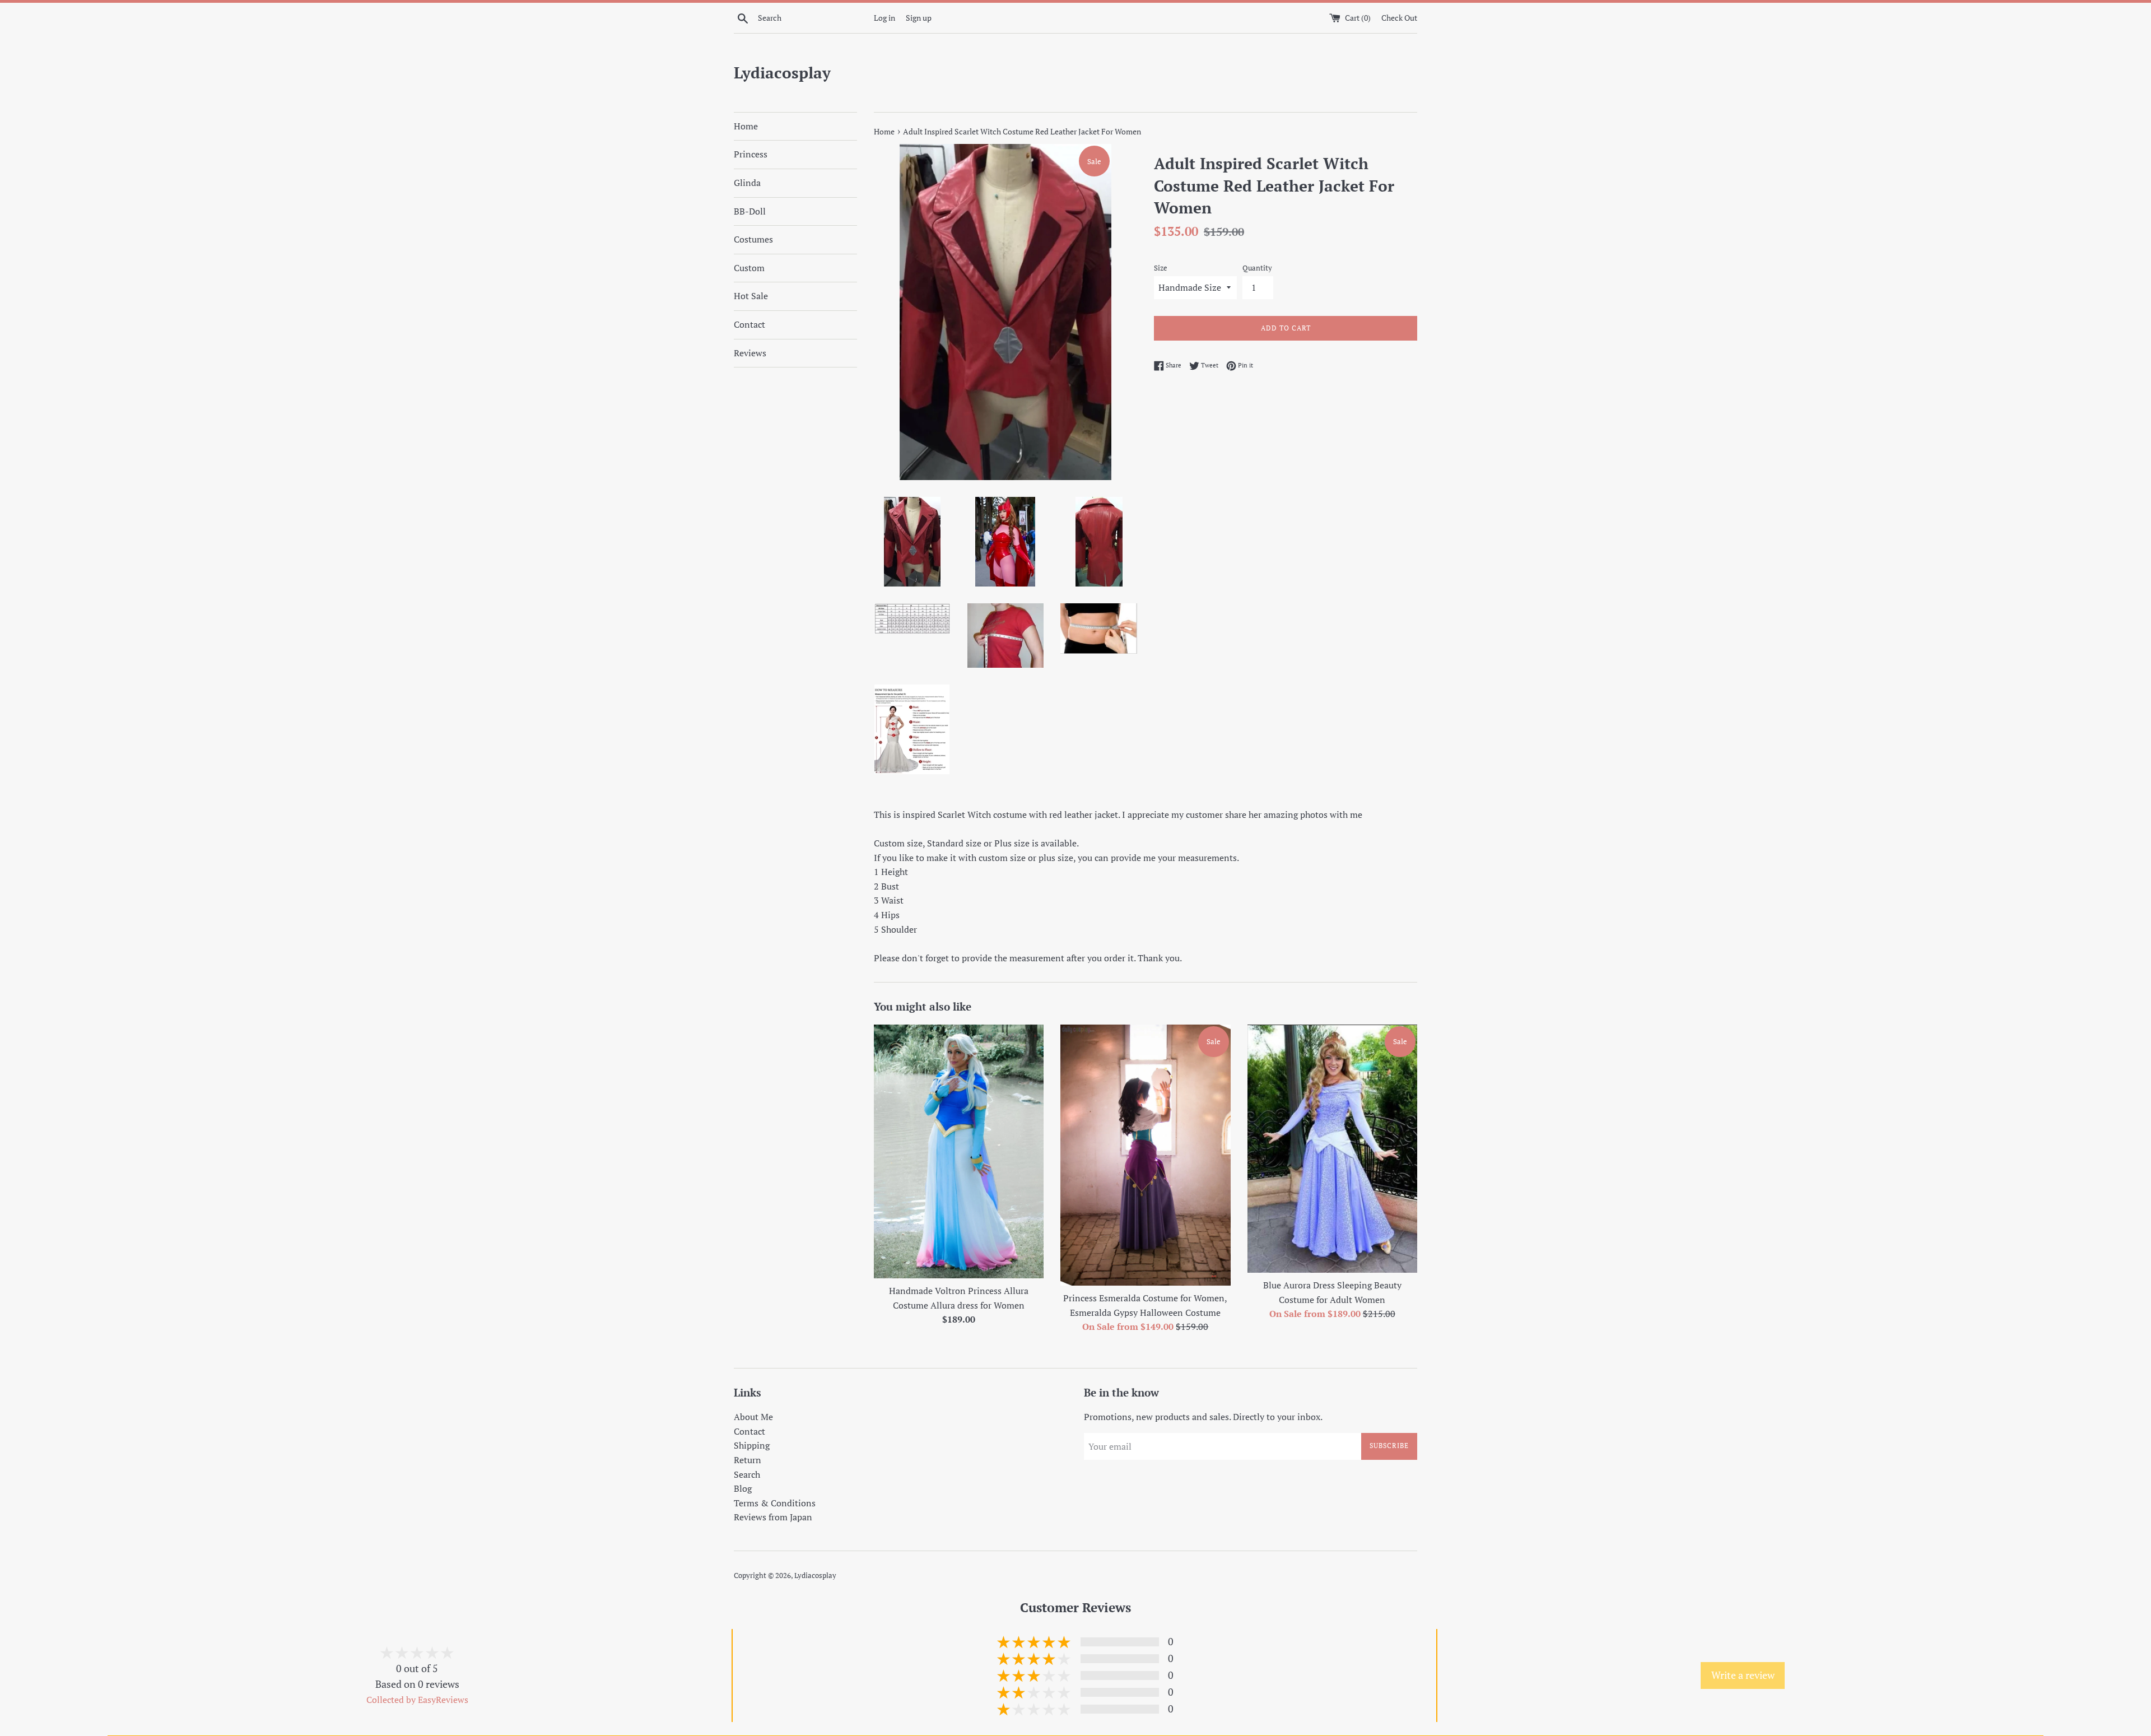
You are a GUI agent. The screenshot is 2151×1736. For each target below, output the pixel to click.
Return (748, 1460)
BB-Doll (750, 211)
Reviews (750, 353)
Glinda (747, 183)
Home (746, 126)
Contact (749, 324)
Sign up (919, 18)
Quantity (1257, 268)
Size (1161, 268)
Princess (751, 154)
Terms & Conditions (775, 1503)
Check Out (1399, 18)
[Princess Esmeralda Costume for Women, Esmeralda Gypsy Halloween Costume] (1145, 1155)
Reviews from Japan (773, 1517)
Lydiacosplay (782, 73)
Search (747, 1474)
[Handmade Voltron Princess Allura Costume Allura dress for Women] (959, 1151)
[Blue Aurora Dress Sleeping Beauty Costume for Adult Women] (1332, 1149)
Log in (884, 18)
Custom (749, 268)
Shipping (752, 1445)
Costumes (753, 239)
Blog (743, 1488)
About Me (753, 1417)
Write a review (1743, 1675)
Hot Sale (751, 296)
